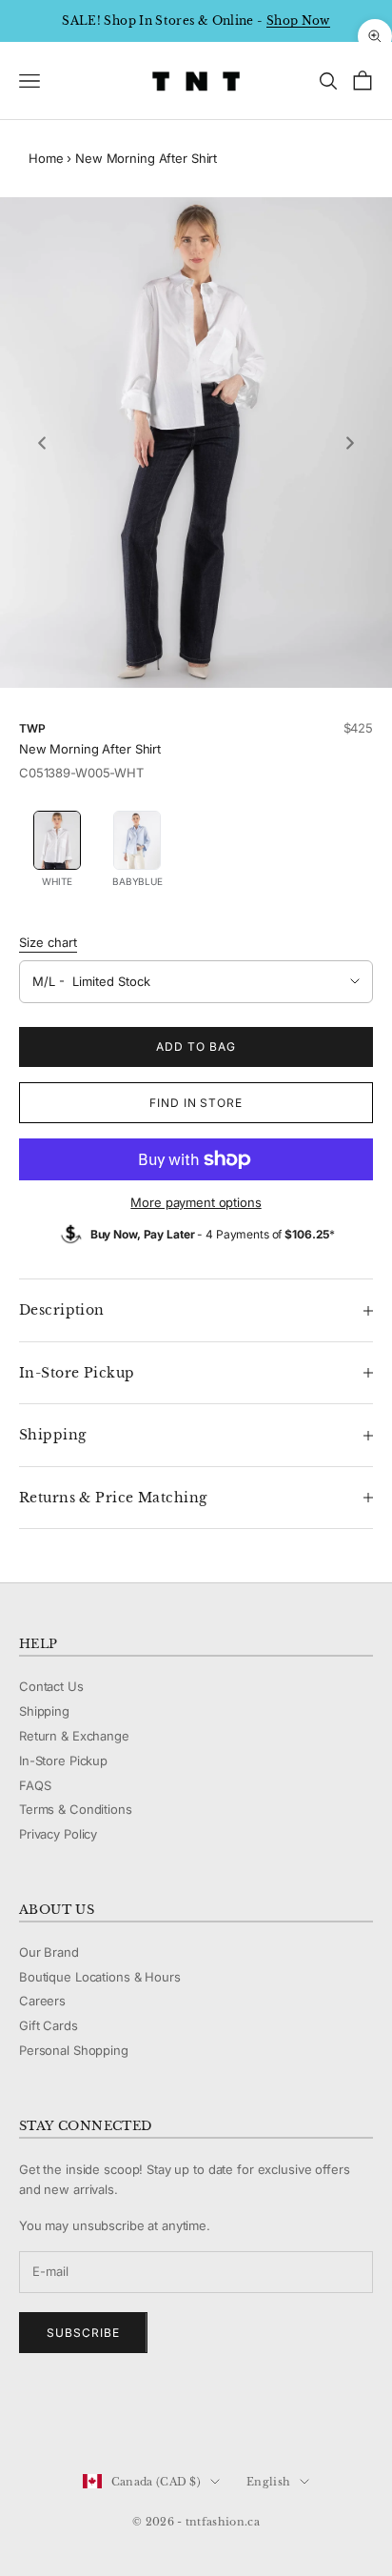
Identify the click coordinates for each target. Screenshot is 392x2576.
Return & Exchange (74, 1736)
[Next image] (350, 443)
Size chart (48, 942)
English (268, 2482)
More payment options (196, 1202)
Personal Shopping (74, 2050)
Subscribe (83, 2333)
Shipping (44, 1711)
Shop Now (298, 20)
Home (46, 158)
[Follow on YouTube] (127, 2418)
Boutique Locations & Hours (100, 1977)
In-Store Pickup (63, 1761)
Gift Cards (49, 2025)
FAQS (35, 1785)
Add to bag (196, 1046)
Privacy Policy (58, 1834)
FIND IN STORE (196, 1103)
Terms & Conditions (76, 1809)
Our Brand (49, 1952)
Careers (42, 2001)
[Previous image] (42, 443)
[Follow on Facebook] (29, 2418)
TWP (32, 728)
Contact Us (51, 1686)
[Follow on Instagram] (78, 2418)
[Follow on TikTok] (177, 2418)
